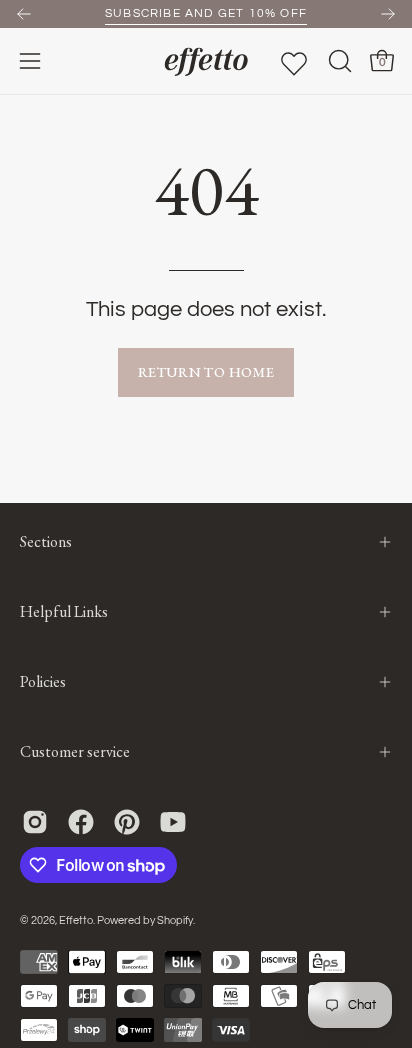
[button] (338, 61)
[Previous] (24, 14)
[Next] (388, 14)
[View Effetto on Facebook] (81, 822)
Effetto (76, 920)
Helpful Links (64, 611)
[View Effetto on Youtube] (173, 822)
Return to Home (206, 371)
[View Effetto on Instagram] (35, 822)
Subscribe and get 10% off (206, 13)
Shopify (175, 920)
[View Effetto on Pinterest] (127, 822)
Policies (43, 681)
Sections (46, 541)
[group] (206, 14)
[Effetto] (206, 61)
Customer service (75, 751)
